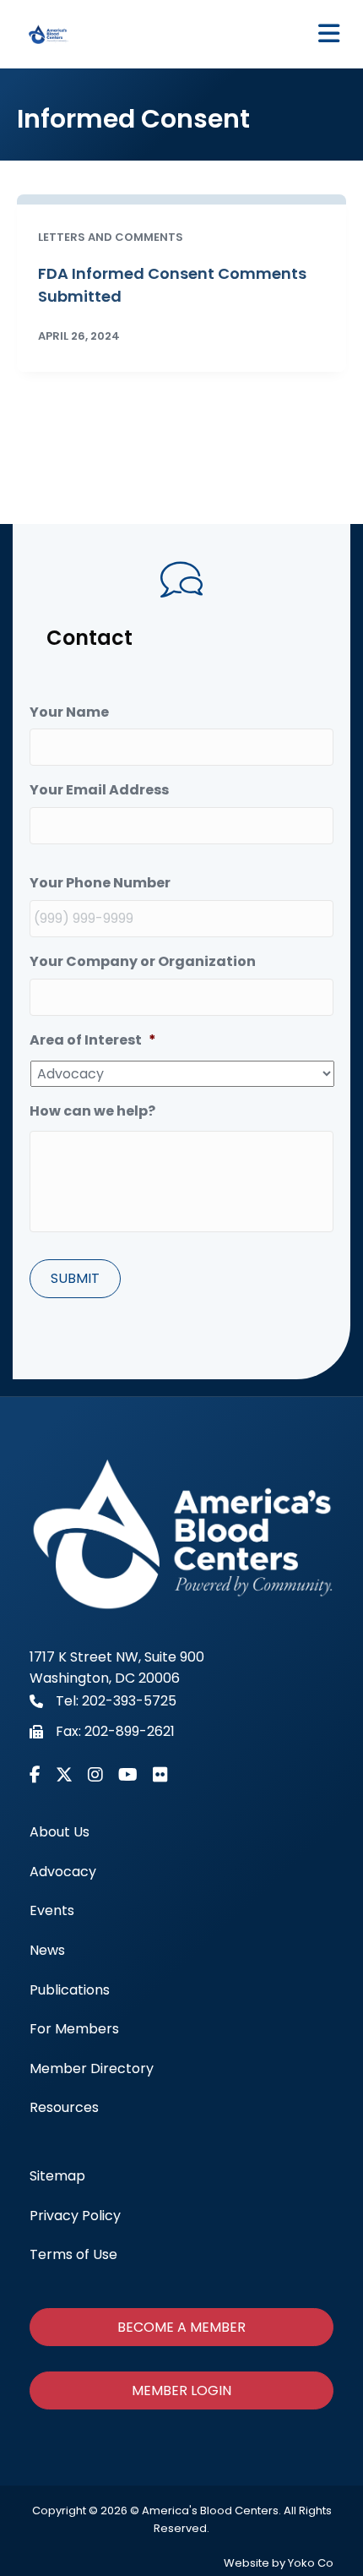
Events (52, 1910)
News (47, 1950)
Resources (64, 2107)
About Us (60, 1832)
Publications (70, 1990)
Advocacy (63, 1872)
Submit (75, 1278)
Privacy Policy (75, 2216)
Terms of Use (73, 2254)
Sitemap (57, 2176)
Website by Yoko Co (279, 2563)
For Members (74, 2029)
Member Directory (92, 2068)
